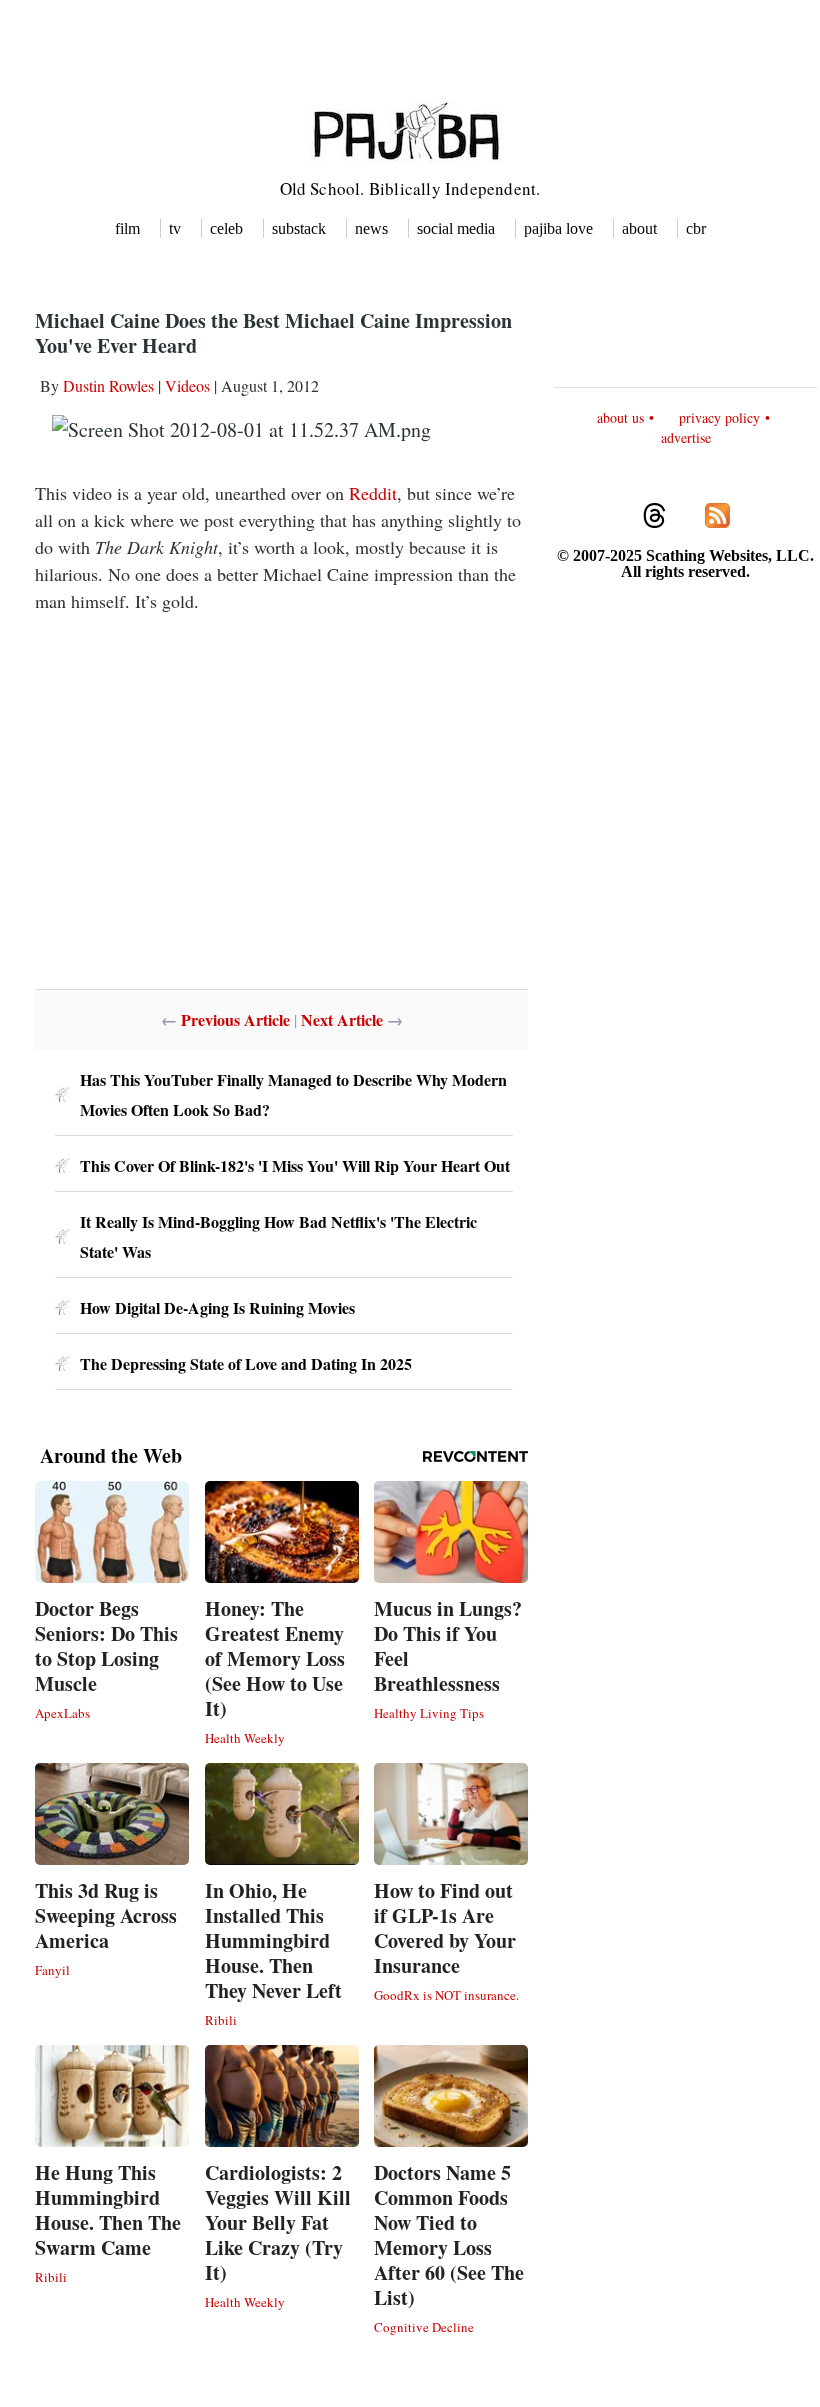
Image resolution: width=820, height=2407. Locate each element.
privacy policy (719, 417)
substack (299, 228)
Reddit (373, 493)
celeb (226, 228)
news (371, 228)
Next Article (342, 1019)
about (639, 228)
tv (175, 228)
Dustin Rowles (108, 385)
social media (456, 228)
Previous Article (235, 1019)
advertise (686, 437)
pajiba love (558, 228)
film (127, 228)
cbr (696, 228)
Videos (187, 385)
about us (620, 417)
